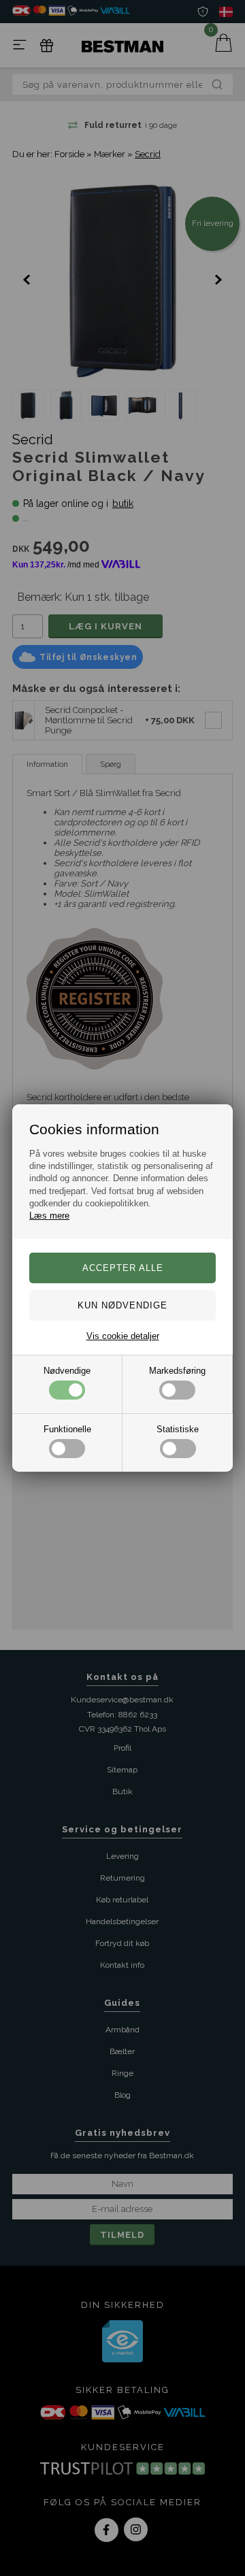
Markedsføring (177, 1371)
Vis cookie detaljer (123, 1336)
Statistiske (178, 1429)
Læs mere (49, 1216)
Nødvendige (67, 1371)
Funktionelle (67, 1429)
